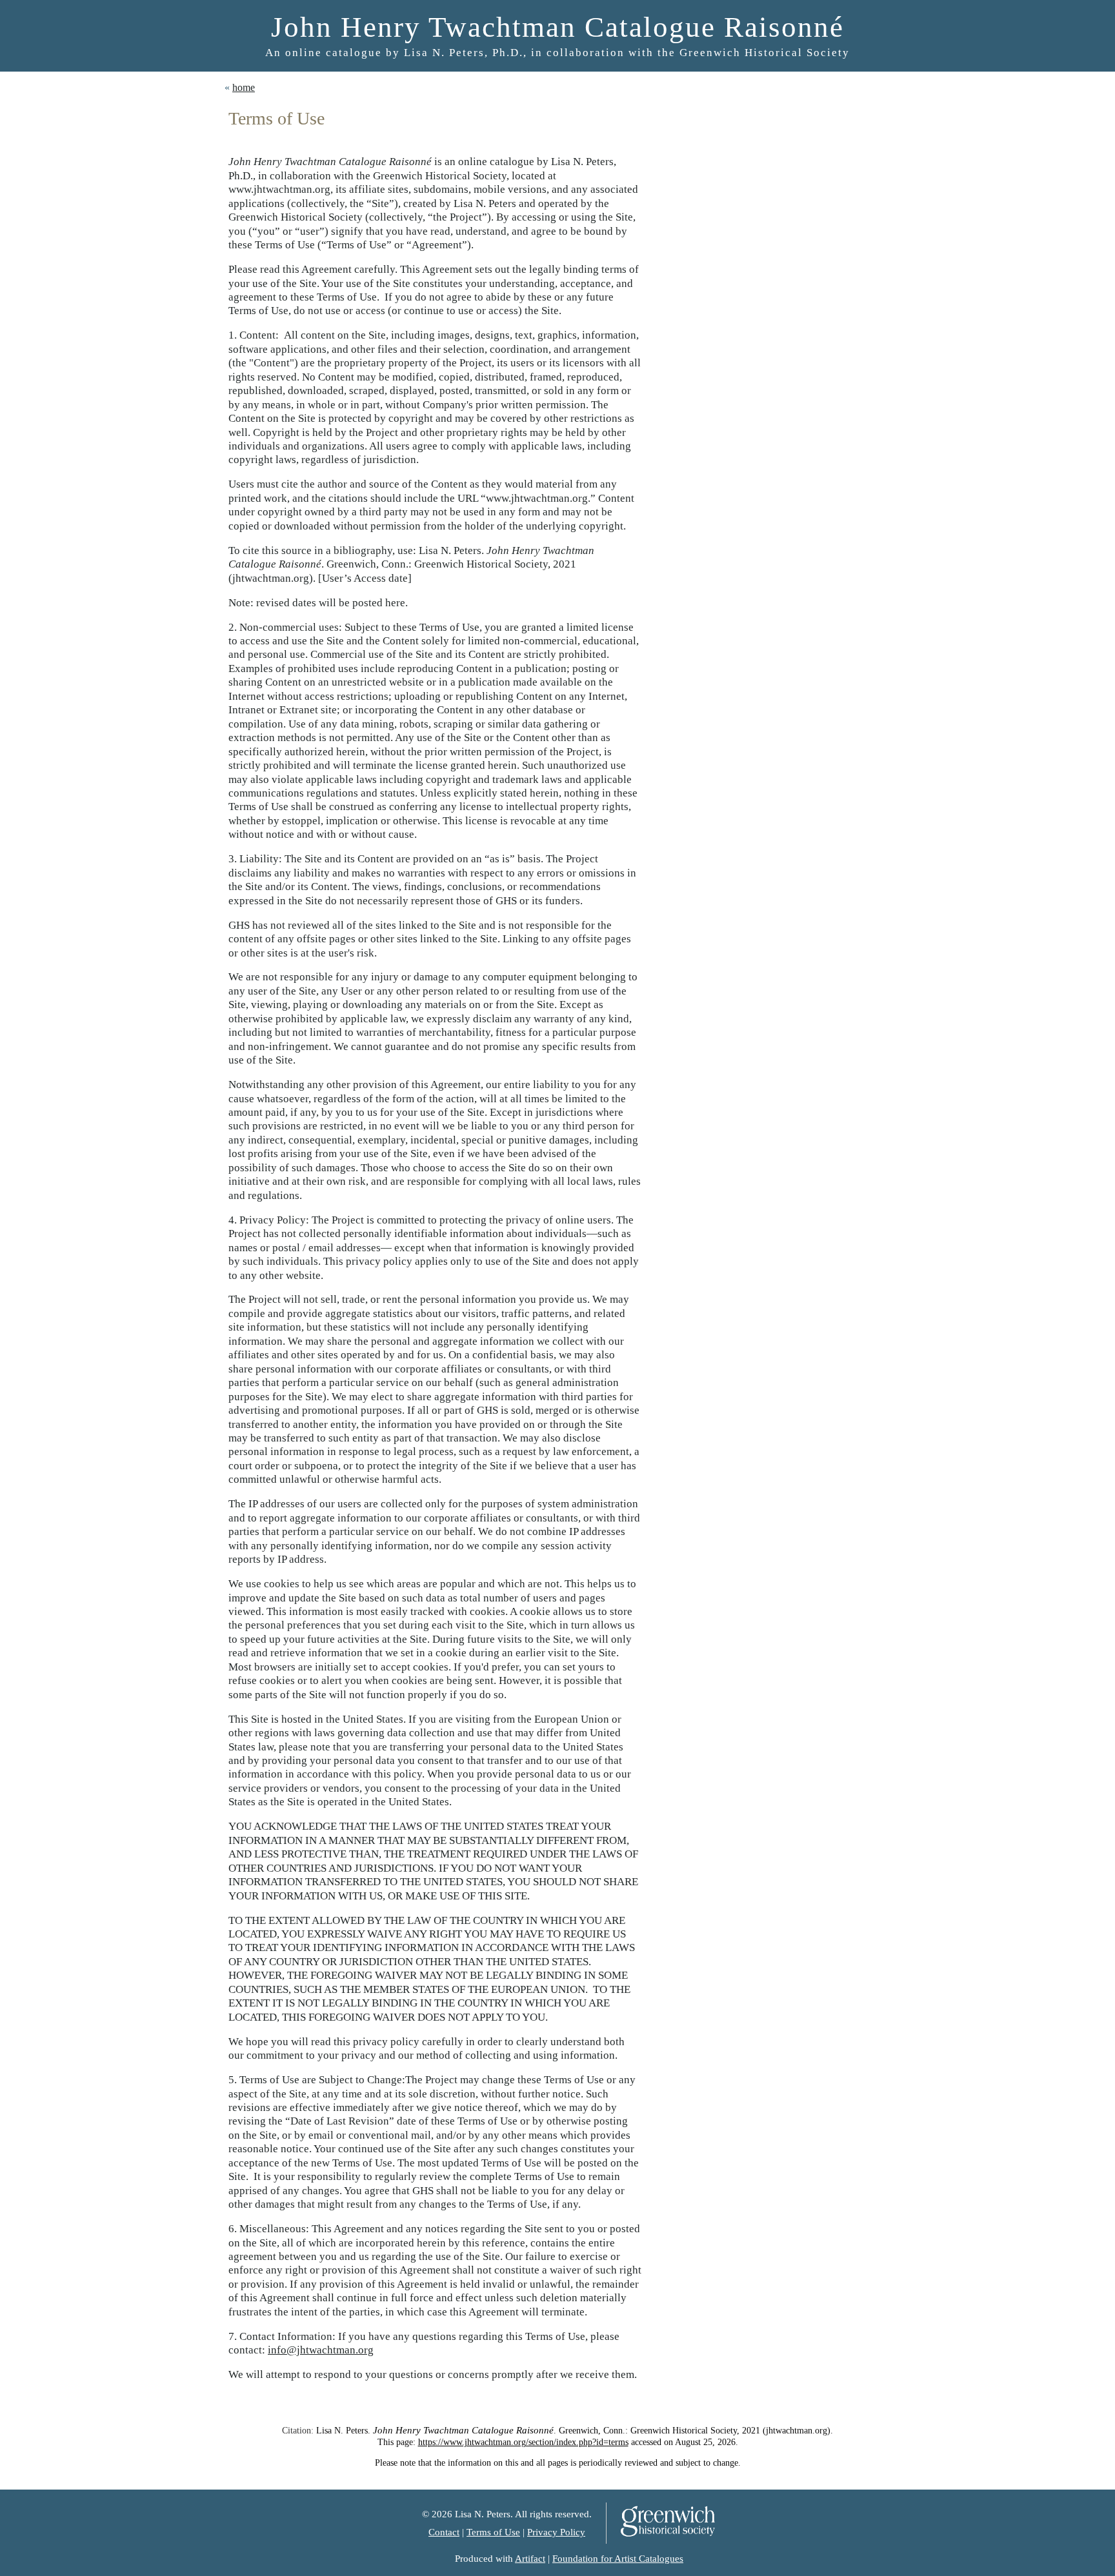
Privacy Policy (556, 2532)
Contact (444, 2532)
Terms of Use (493, 2532)
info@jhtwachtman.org (321, 2350)
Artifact (530, 2559)
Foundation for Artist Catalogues (618, 2559)
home (244, 87)
